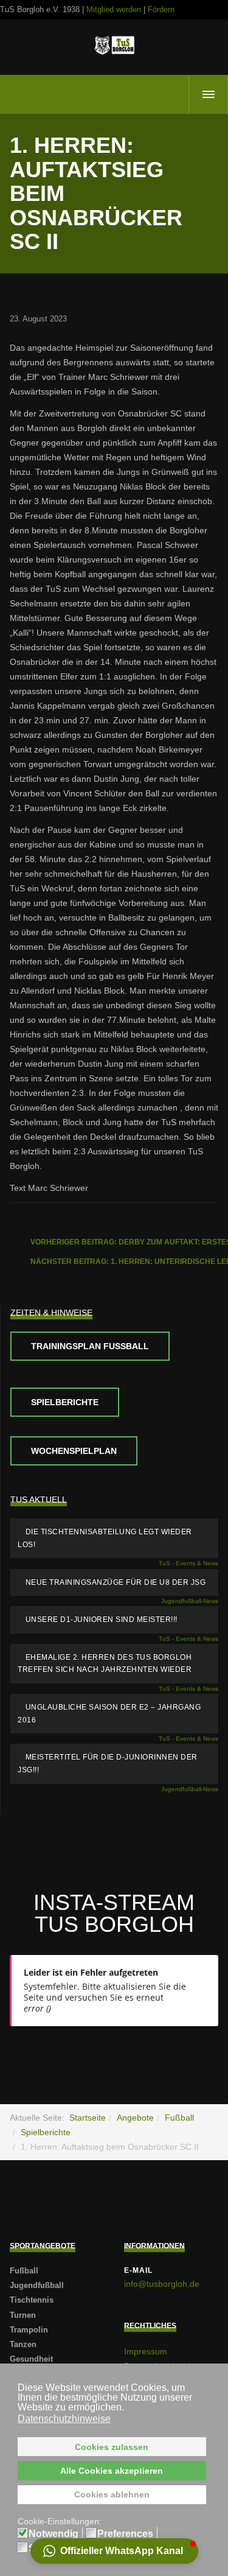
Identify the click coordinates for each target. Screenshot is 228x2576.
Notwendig (54, 2534)
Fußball (179, 2118)
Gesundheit (31, 2359)
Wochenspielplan (74, 1451)
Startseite (88, 2118)
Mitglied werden (114, 9)
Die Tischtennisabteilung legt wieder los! (105, 1538)
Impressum (146, 2351)
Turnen (23, 2315)
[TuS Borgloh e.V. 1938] (114, 45)
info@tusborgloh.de (162, 2284)
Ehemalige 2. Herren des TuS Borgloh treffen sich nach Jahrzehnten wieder (105, 1664)
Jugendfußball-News (190, 1601)
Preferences (125, 2534)
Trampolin (29, 2330)
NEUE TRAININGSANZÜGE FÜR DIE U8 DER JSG (116, 1582)
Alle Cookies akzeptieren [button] (112, 2471)
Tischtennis (32, 2300)
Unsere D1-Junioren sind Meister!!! (102, 1620)
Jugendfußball (37, 2285)
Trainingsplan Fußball (90, 1346)
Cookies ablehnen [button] (112, 2494)
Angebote (135, 2118)
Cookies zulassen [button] (112, 2447)
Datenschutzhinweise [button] (64, 2419)
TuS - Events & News (188, 1563)
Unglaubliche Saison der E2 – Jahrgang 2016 (109, 1714)
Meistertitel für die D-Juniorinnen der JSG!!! (108, 1764)
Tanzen (23, 2344)
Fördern (161, 9)
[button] (114, 2551)
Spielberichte (65, 1402)
